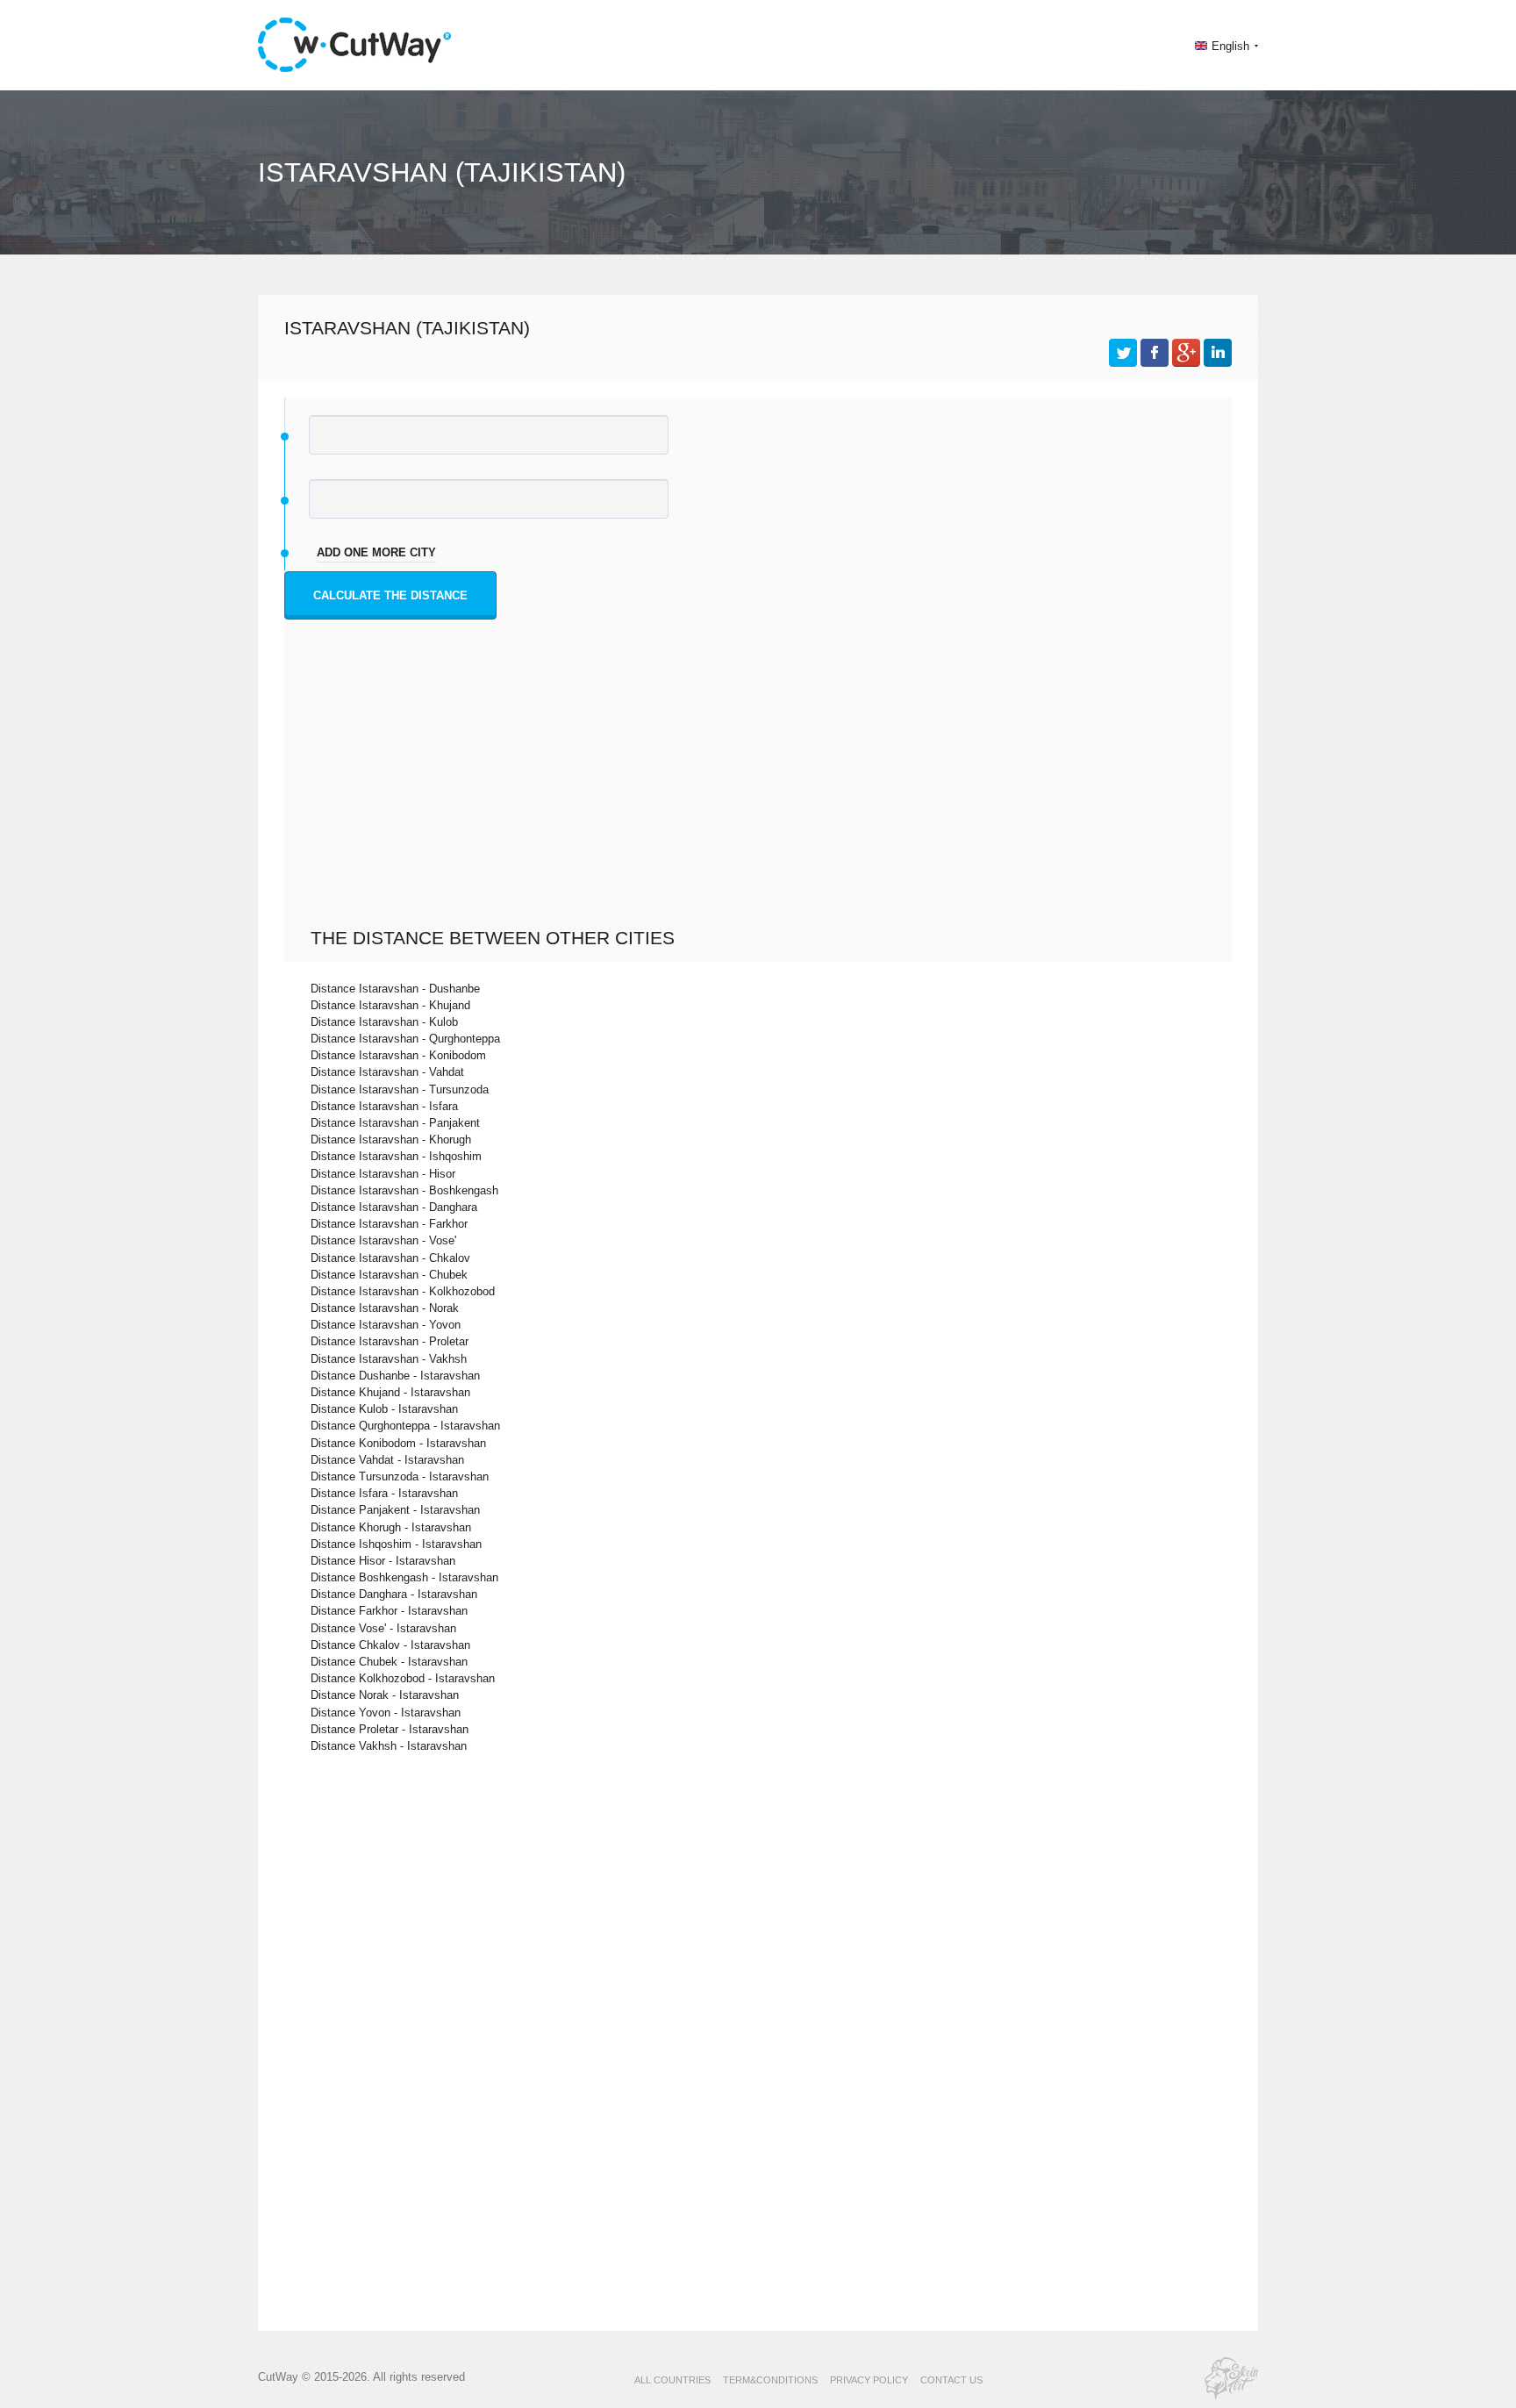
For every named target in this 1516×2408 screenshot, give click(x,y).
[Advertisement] (762, 795)
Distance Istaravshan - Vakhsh (389, 1359)
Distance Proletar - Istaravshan (390, 1729)
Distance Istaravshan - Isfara (384, 1106)
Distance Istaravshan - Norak (385, 1308)
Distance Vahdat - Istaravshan (387, 1460)
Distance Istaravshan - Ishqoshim (396, 1156)
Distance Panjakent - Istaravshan (395, 1510)
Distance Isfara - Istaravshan (384, 1493)
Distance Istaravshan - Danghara (394, 1207)
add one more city (376, 552)
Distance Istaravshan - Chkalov (390, 1258)
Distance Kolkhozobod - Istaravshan (403, 1678)
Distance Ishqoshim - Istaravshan (396, 1544)
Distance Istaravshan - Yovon (386, 1325)
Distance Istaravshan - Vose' (383, 1240)
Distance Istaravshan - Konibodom (398, 1055)
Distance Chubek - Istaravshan (389, 1662)
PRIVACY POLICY (869, 2380)
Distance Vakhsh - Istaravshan (389, 1746)
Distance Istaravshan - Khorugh (391, 1139)
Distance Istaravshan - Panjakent (395, 1123)
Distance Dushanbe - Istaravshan (395, 1376)
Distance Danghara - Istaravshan (394, 1594)
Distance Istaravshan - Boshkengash (404, 1190)
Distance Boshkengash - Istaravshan (404, 1577)
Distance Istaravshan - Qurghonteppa (405, 1039)
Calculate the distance (390, 595)
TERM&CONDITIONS (770, 2380)
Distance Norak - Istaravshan (385, 1695)
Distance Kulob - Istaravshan (384, 1409)
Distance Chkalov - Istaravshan (390, 1645)
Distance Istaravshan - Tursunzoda (400, 1089)
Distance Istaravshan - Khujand (390, 1005)
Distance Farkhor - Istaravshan (389, 1611)
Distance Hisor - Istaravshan (383, 1561)
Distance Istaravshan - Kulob (384, 1022)
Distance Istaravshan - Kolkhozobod (403, 1291)
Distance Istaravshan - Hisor (383, 1174)
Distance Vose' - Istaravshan (383, 1628)
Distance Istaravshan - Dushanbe (395, 989)
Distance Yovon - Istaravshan (386, 1713)
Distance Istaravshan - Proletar (390, 1341)
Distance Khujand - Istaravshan (390, 1392)
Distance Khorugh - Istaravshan (391, 1527)
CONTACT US (951, 2380)
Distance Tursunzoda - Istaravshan (400, 1476)
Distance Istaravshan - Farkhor (389, 1224)
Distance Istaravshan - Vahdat (387, 1072)
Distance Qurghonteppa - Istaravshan (405, 1426)
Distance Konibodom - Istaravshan (398, 1443)
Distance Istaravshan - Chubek (389, 1275)
